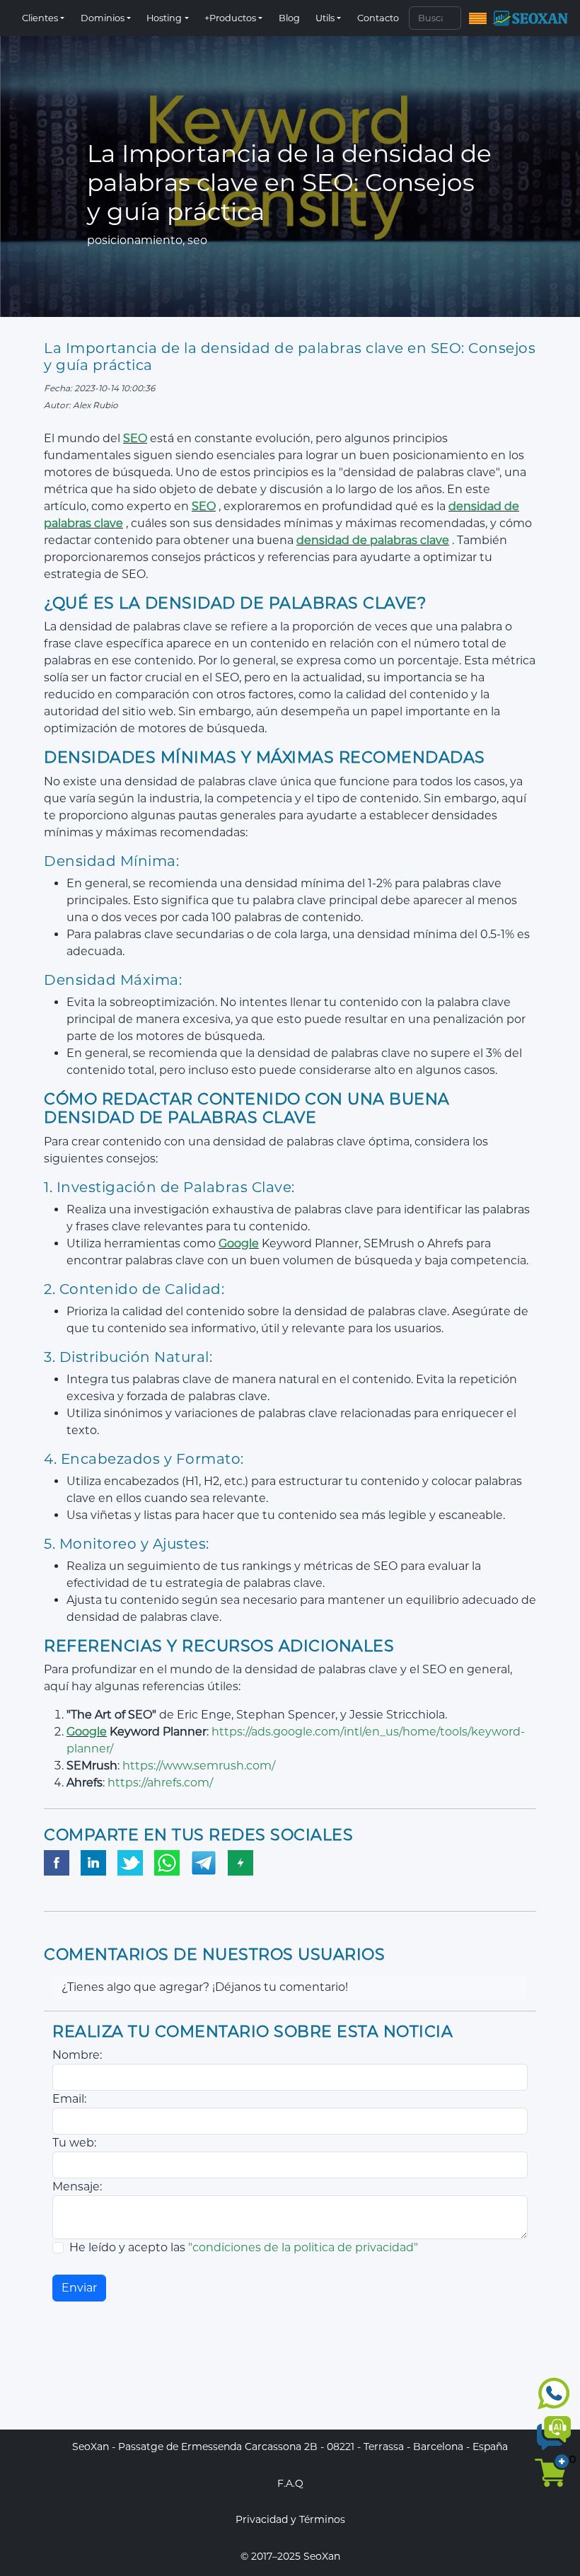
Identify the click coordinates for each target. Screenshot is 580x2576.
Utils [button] (325, 18)
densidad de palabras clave (373, 540)
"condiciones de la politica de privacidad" (303, 2247)
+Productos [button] (230, 18)
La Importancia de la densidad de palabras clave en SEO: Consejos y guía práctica (290, 357)
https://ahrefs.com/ (160, 1783)
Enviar (79, 2288)
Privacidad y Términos (290, 2519)
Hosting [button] (164, 18)
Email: (69, 2099)
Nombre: (77, 2055)
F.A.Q (290, 2483)
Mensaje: (77, 2187)
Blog (289, 18)
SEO (135, 438)
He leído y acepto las (244, 2247)
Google (239, 1243)
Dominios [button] (103, 18)
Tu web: (74, 2143)
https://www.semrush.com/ (199, 1766)
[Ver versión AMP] (240, 1864)
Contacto (378, 18)
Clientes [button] (40, 18)
